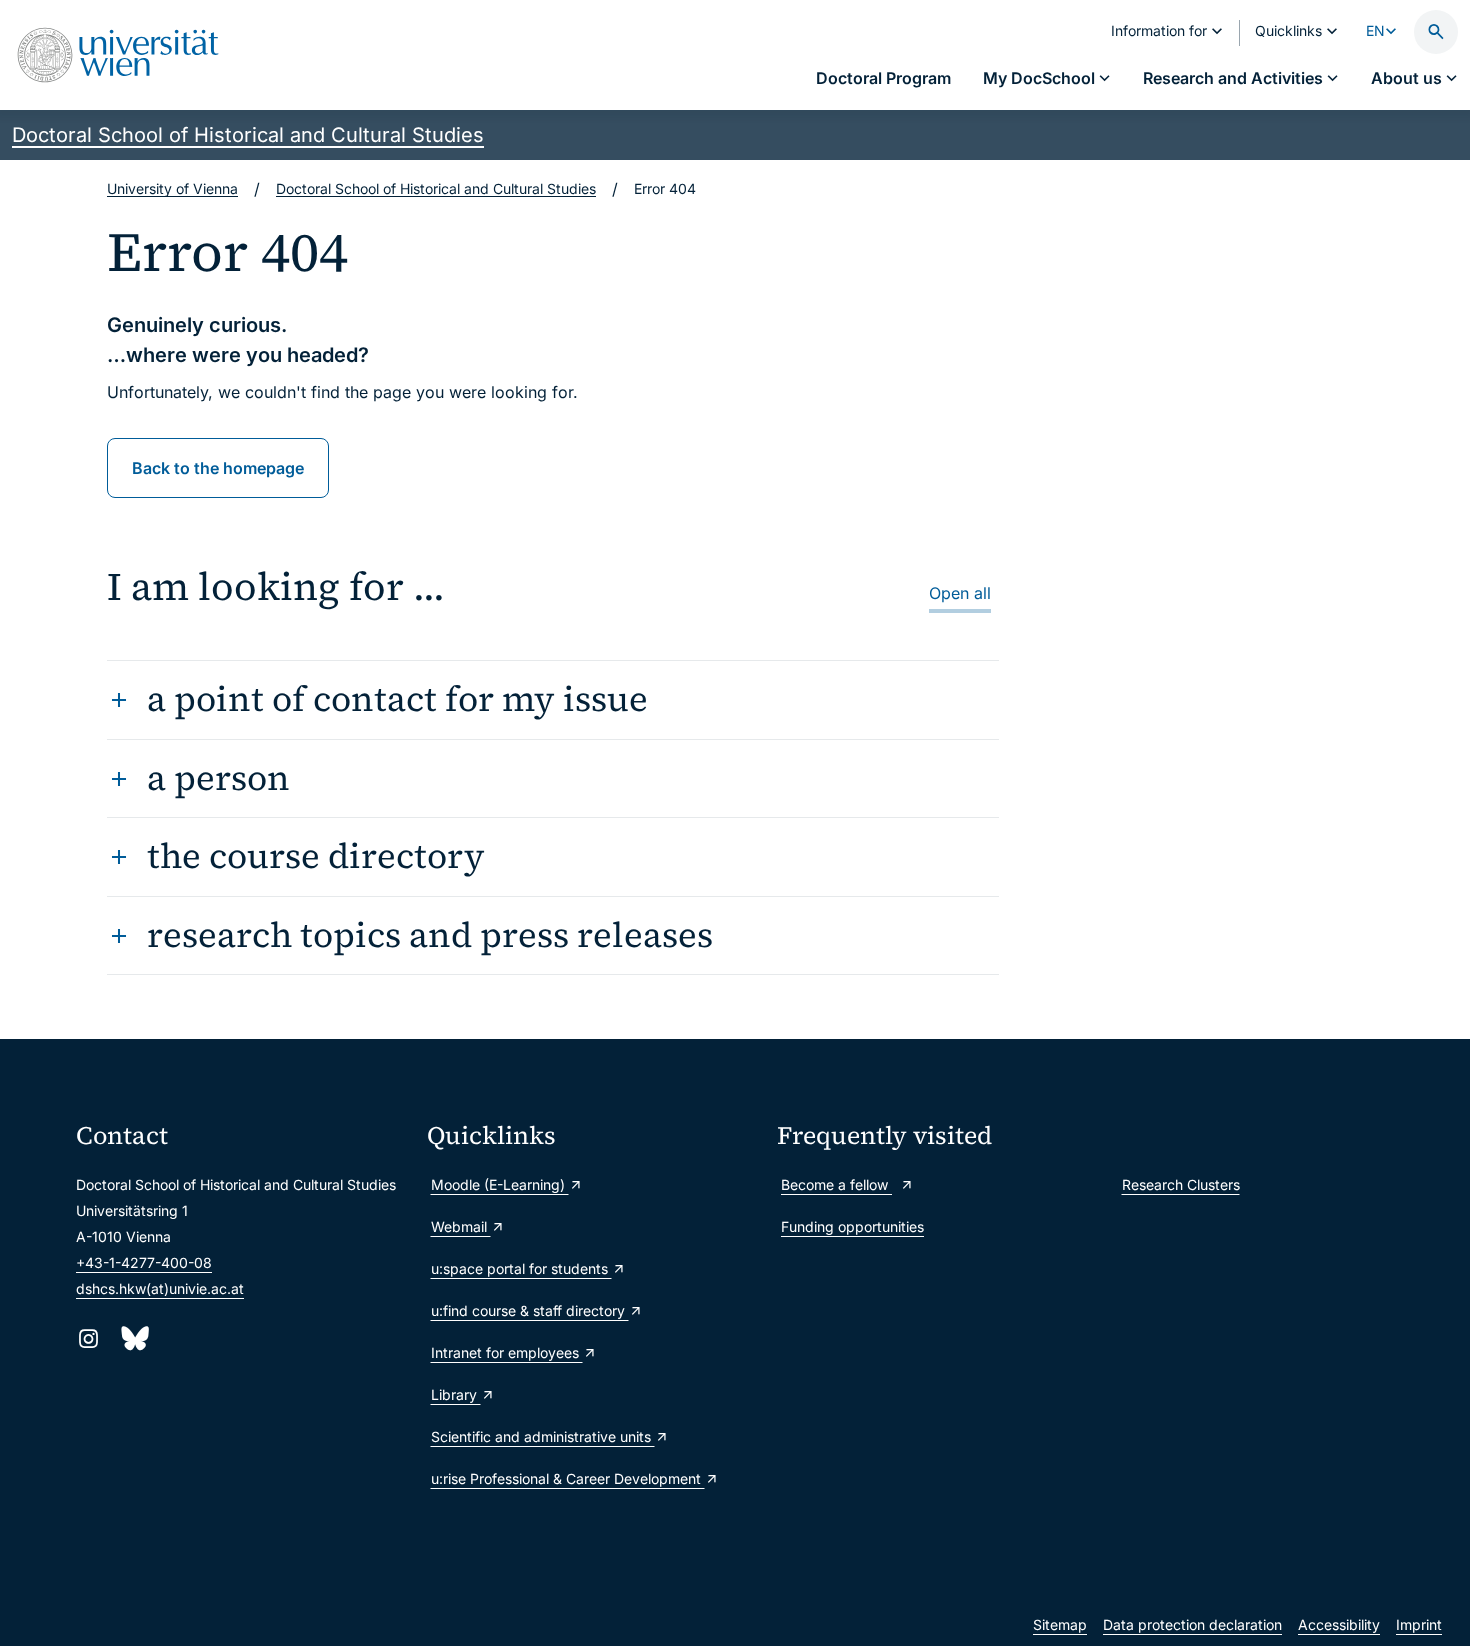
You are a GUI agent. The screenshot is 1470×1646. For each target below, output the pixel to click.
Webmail (461, 1226)
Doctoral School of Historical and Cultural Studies (248, 135)
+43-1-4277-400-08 (144, 1262)
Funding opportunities (852, 1226)
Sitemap (1060, 1624)
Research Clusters (1181, 1184)
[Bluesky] (133, 1338)
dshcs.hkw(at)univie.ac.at (160, 1288)
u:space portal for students (521, 1268)
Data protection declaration (1192, 1624)
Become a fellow (836, 1184)
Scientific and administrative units (543, 1436)
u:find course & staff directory (530, 1310)
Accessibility (1339, 1624)
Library (456, 1394)
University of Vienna (172, 188)
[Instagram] (88, 1338)
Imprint (1419, 1624)
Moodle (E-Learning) (500, 1184)
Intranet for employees (507, 1352)
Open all (960, 593)
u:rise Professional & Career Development (568, 1478)
